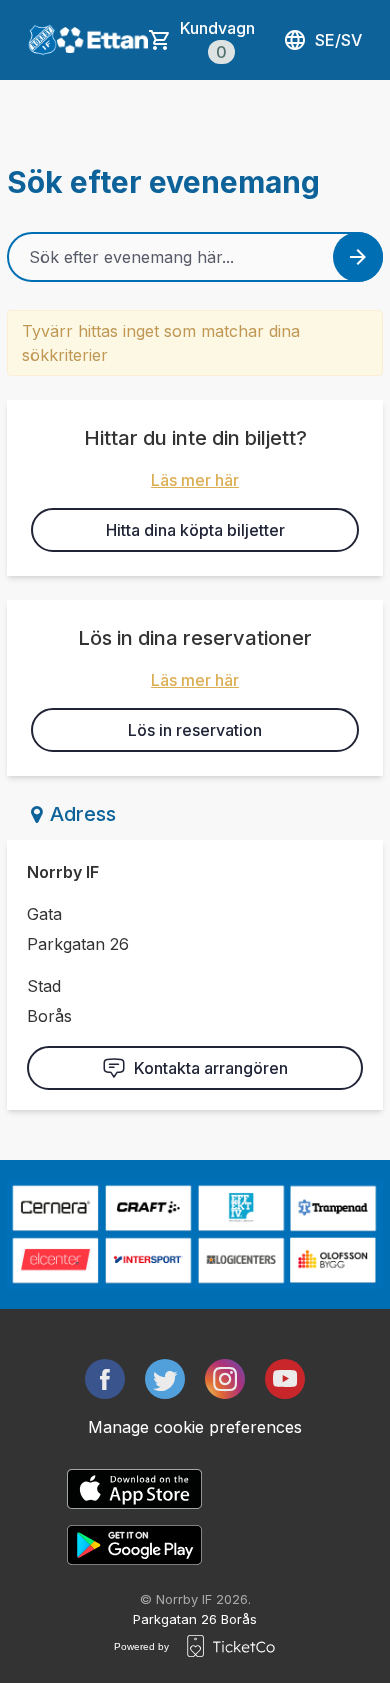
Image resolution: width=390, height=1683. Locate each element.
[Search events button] (358, 257)
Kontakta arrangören (211, 1068)
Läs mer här (195, 480)
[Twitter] (165, 1379)
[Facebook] (105, 1379)
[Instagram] (225, 1379)
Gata (44, 914)
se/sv (338, 40)
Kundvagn (217, 40)
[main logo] (42, 40)
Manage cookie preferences (195, 1427)
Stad (44, 986)
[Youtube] (285, 1379)
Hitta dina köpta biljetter (195, 530)
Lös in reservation (195, 730)
